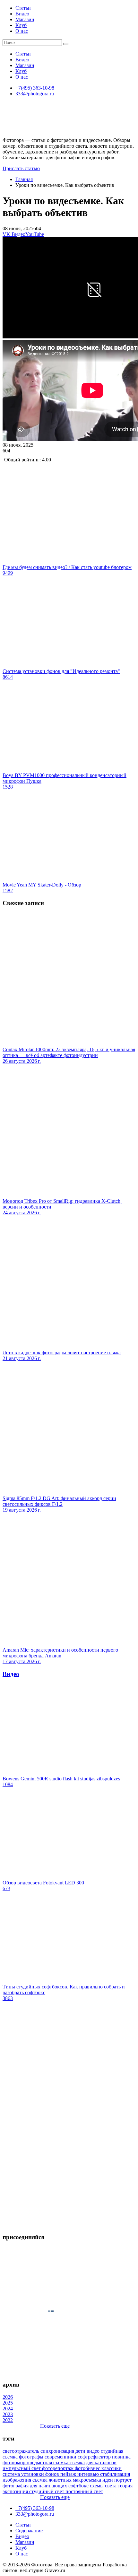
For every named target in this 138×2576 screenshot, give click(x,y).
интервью (89, 2474)
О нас (22, 31)
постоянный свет (84, 2491)
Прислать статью (21, 168)
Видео (22, 14)
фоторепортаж (58, 2468)
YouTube (35, 234)
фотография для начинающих (35, 2486)
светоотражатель (22, 2451)
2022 (8, 2420)
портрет (123, 2480)
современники (61, 2457)
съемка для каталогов (93, 2462)
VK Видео (14, 234)
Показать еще (55, 2426)
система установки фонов (31, 2474)
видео (94, 2451)
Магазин (25, 19)
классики (112, 2468)
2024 (8, 2409)
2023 (8, 2414)
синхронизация (58, 2451)
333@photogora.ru (35, 94)
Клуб (21, 25)
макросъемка (88, 2480)
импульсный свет (22, 2468)
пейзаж (69, 2474)
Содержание (29, 2531)
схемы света (104, 2486)
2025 (8, 2403)
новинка (121, 2457)
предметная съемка (48, 2462)
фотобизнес (88, 2468)
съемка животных (53, 2480)
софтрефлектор (95, 2457)
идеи (108, 2480)
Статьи (23, 8)
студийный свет (47, 2491)
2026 (8, 2397)
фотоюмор (15, 2462)
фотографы (32, 2457)
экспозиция (16, 2491)
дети (81, 2451)
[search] (66, 44)
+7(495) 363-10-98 (35, 88)
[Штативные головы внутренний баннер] (69, 2225)
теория (125, 2486)
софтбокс (79, 2486)
